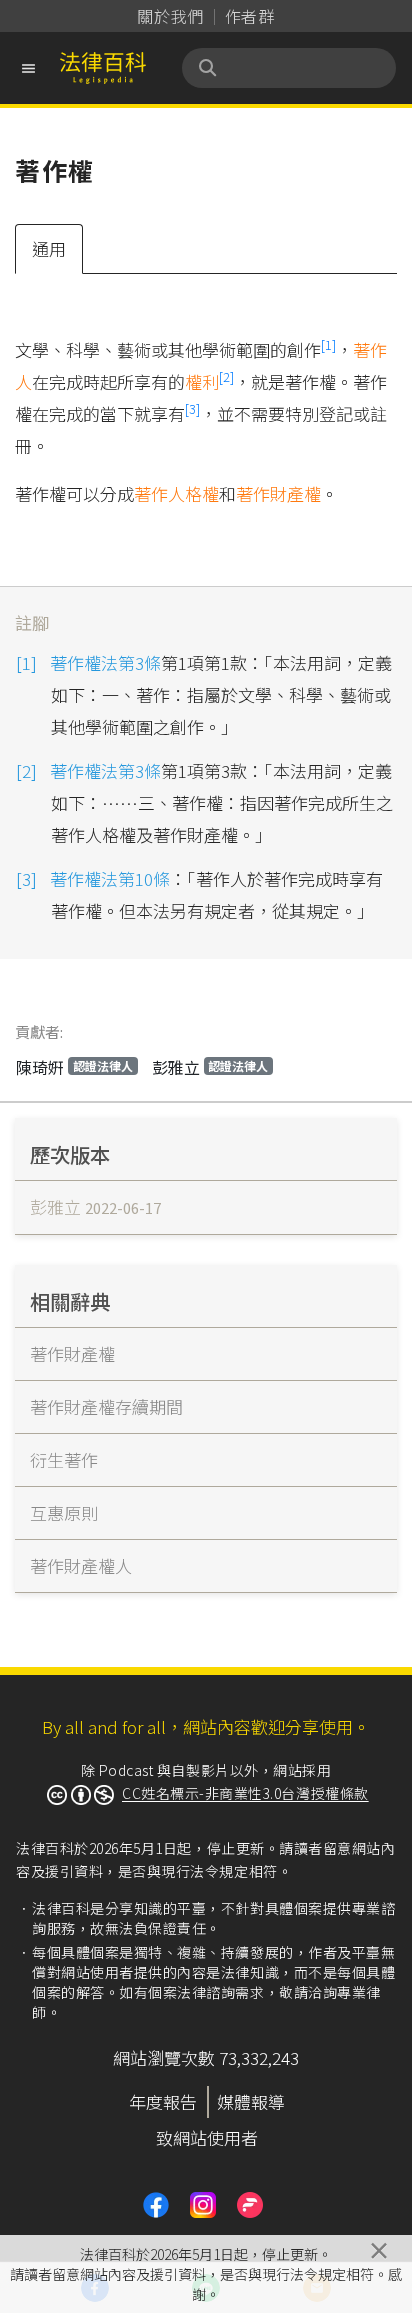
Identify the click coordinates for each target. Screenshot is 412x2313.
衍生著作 (64, 1459)
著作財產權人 (81, 1565)
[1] (328, 344)
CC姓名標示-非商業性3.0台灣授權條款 (245, 1793)
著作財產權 (278, 493)
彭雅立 (210, 1067)
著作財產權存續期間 (106, 1406)
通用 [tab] (49, 248)
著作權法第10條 (110, 878)
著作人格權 (176, 493)
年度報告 (163, 2101)
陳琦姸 (74, 1067)
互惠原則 (64, 1512)
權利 (202, 381)
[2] (226, 376)
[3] (192, 408)
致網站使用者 (207, 2137)
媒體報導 (251, 2101)
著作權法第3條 (105, 662)
